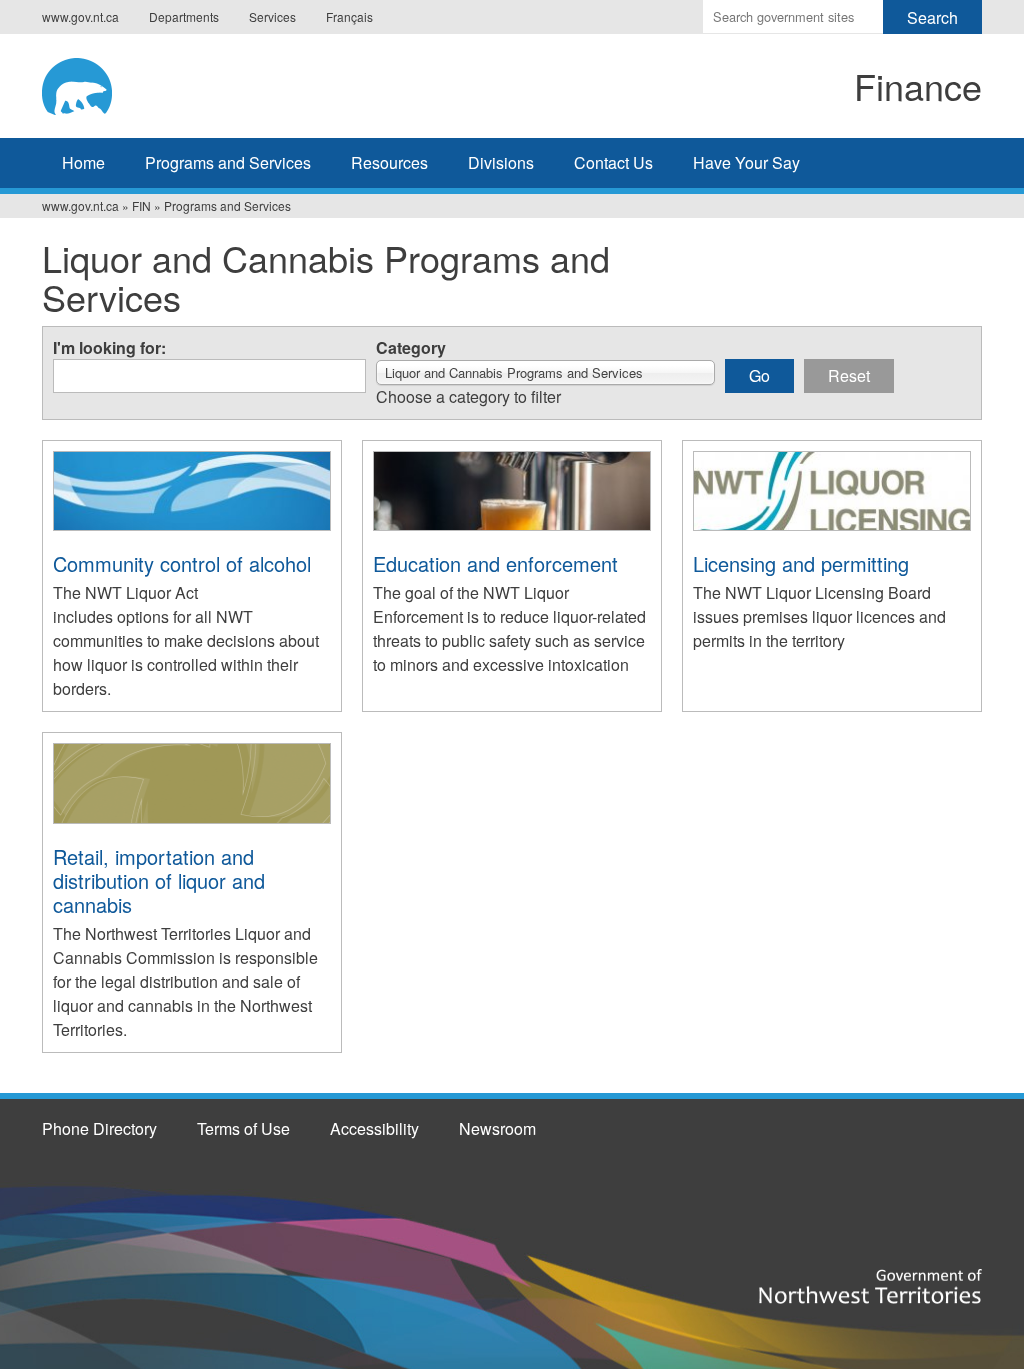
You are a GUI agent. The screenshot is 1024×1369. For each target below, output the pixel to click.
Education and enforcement (495, 563)
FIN (141, 205)
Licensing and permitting (801, 563)
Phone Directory (99, 1128)
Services (272, 16)
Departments (184, 16)
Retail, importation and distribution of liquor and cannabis (159, 880)
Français (349, 16)
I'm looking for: (109, 348)
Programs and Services (228, 162)
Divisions (501, 162)
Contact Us (613, 162)
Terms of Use (243, 1128)
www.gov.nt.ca (80, 16)
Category (411, 348)
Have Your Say (746, 162)
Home (83, 162)
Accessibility (374, 1128)
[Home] (208, 83)
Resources (389, 162)
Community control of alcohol (182, 563)
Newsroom (497, 1128)
